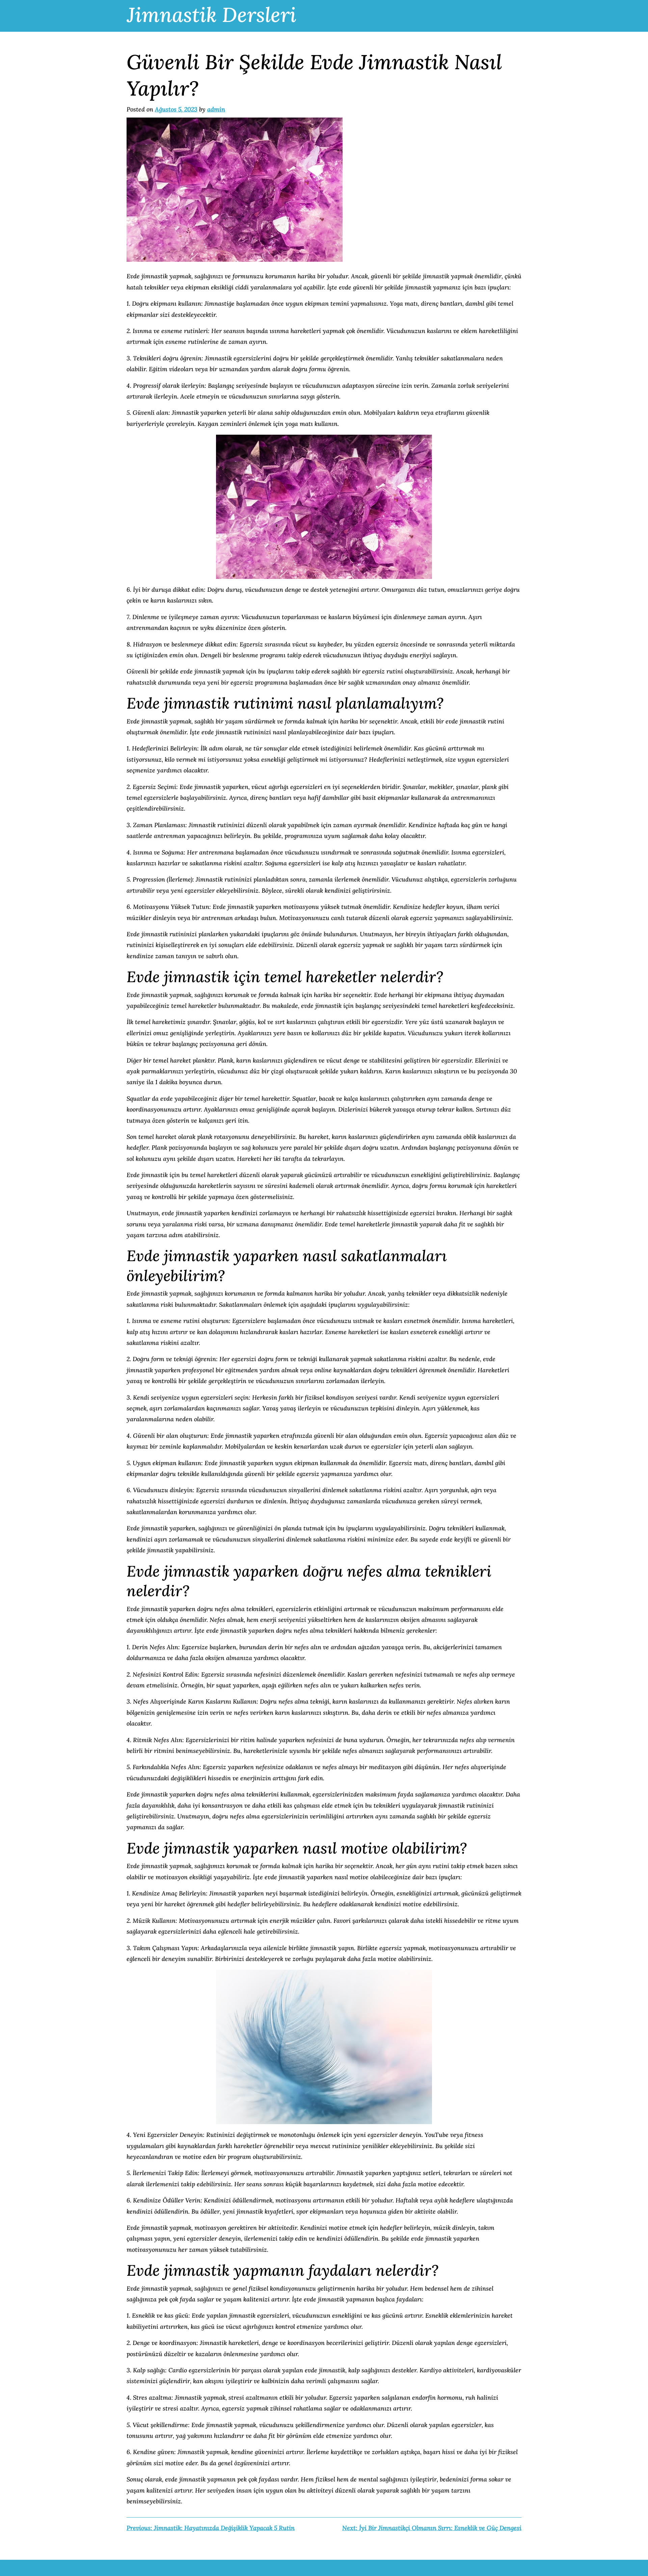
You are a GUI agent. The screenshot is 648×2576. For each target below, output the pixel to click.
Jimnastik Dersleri (212, 15)
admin (216, 109)
